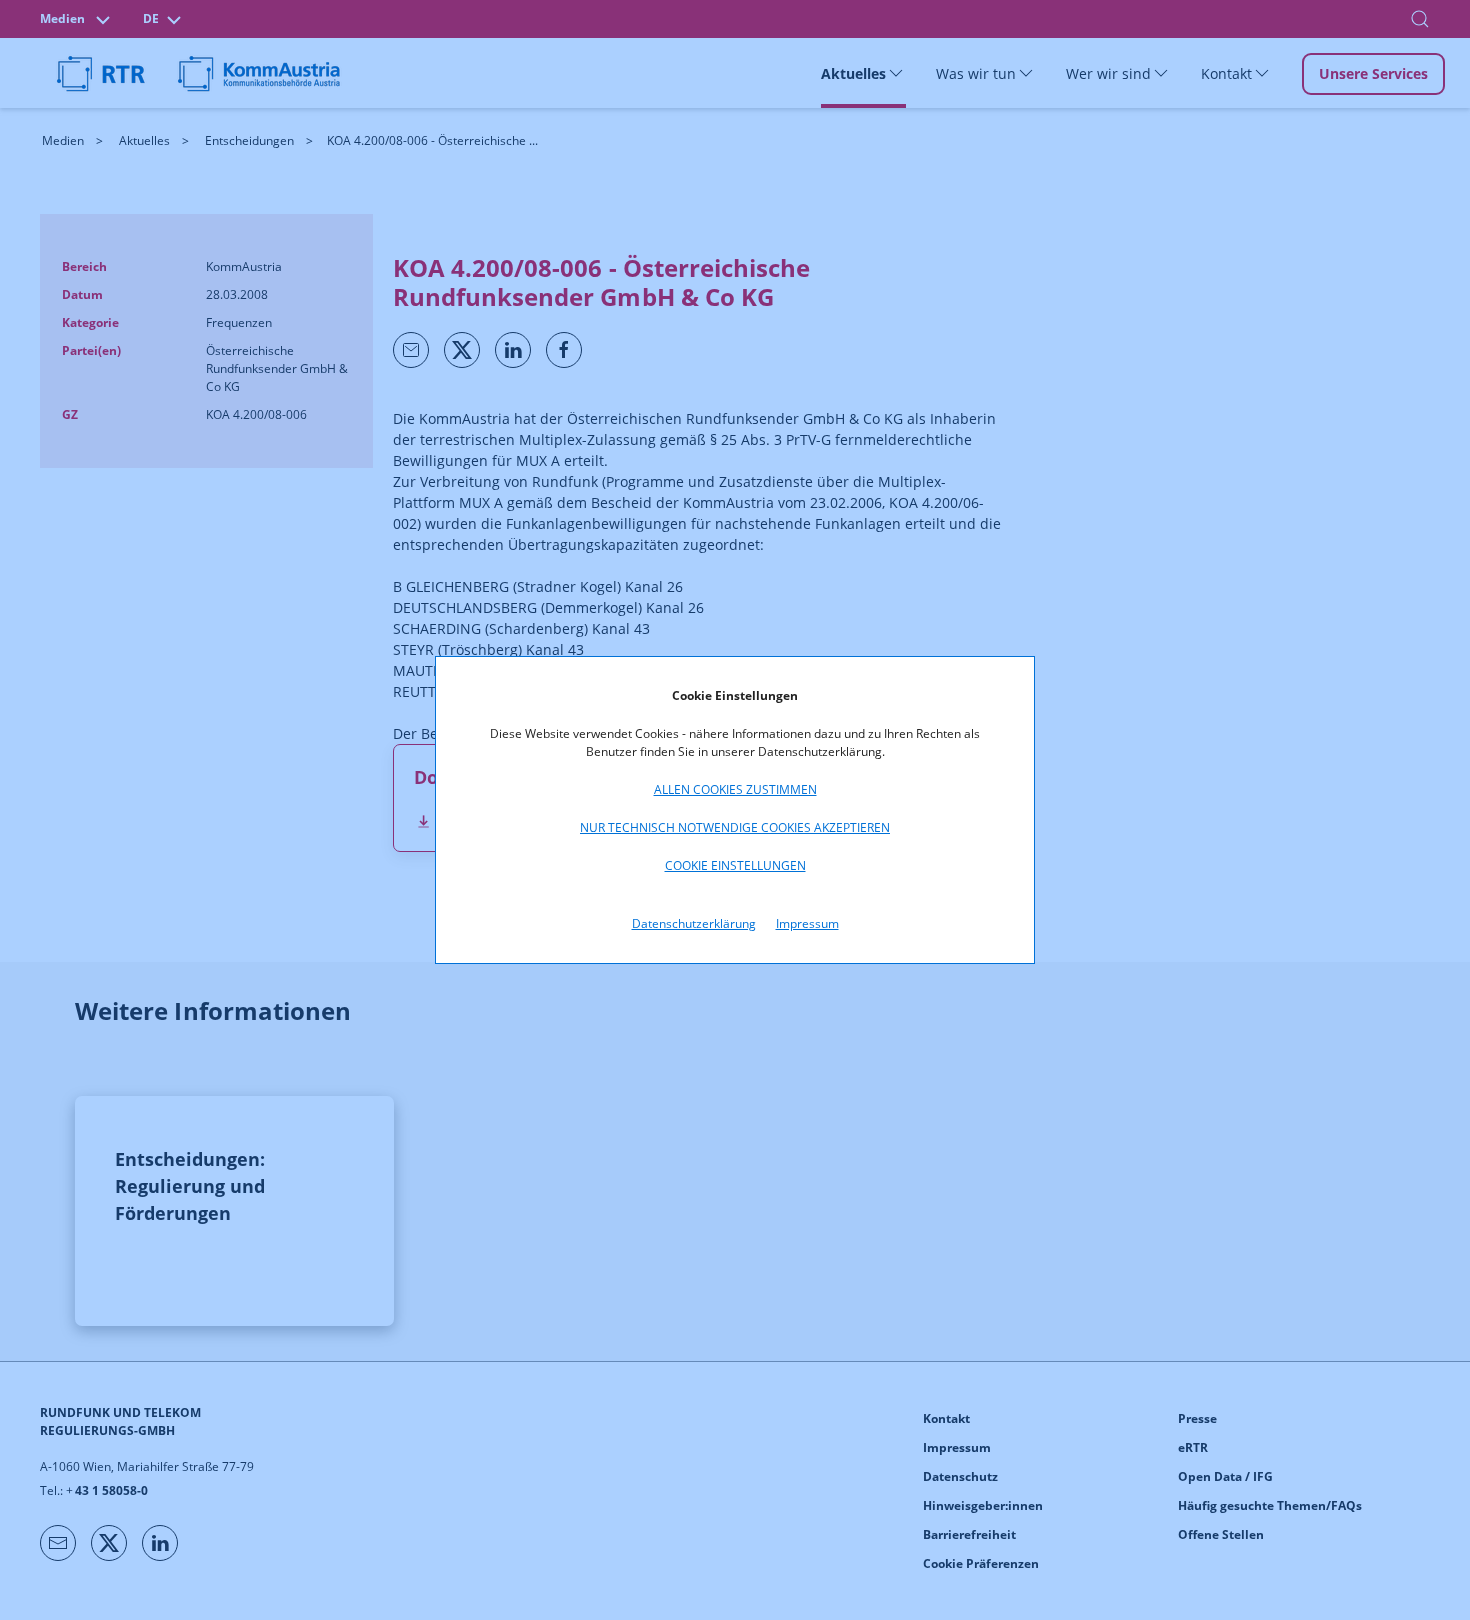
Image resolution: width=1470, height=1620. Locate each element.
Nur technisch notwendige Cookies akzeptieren (735, 827)
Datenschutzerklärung (694, 923)
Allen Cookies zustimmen (735, 789)
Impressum (807, 923)
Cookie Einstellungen (735, 865)
